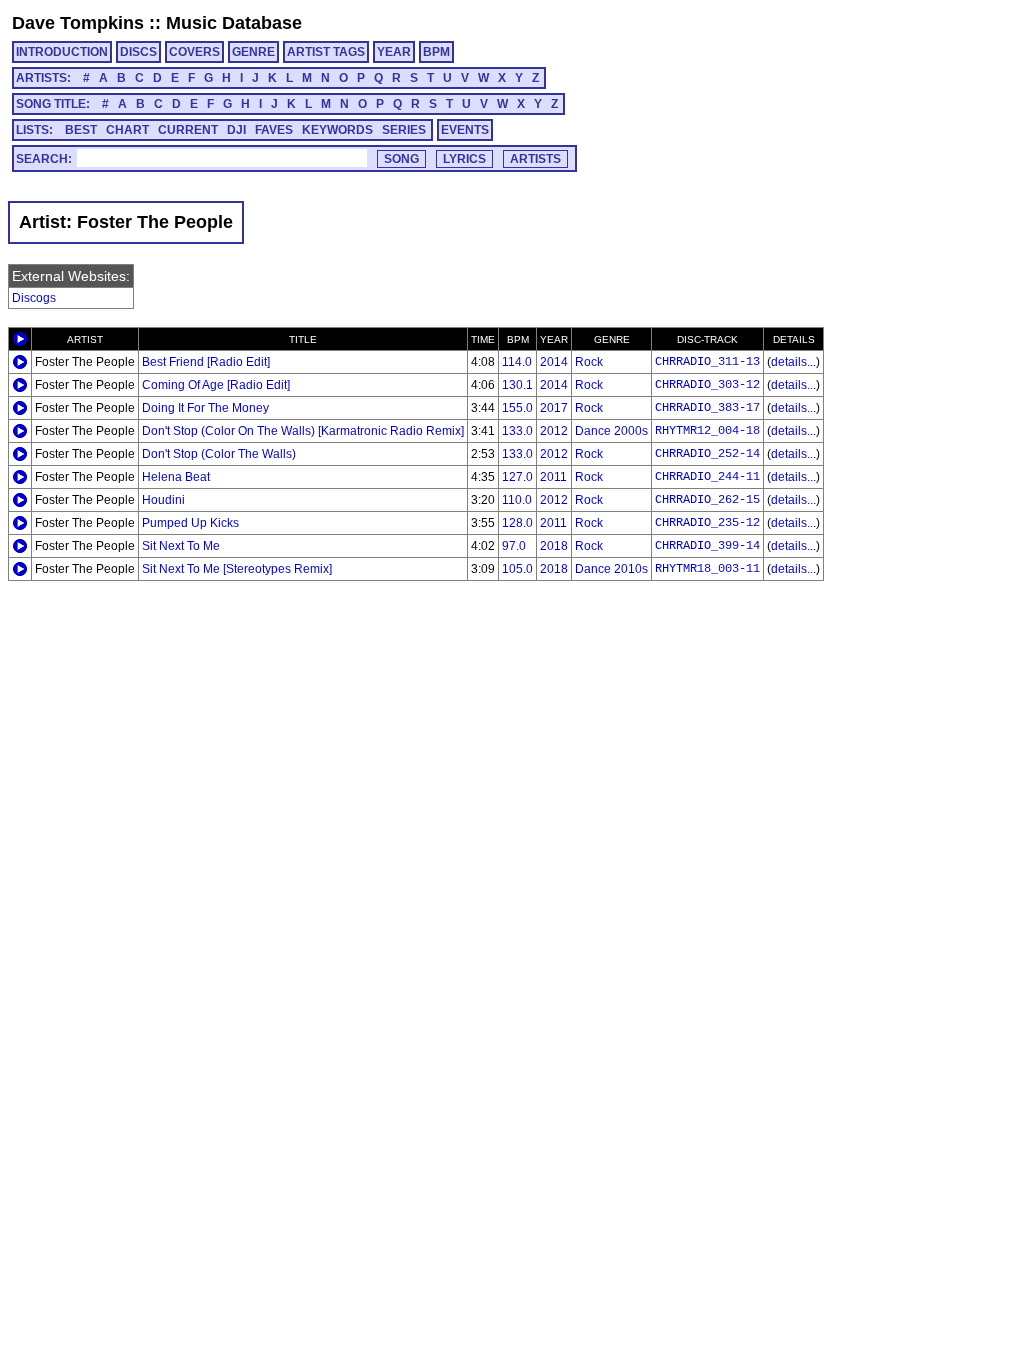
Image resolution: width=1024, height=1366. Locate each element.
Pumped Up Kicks (190, 523)
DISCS (138, 52)
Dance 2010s (611, 569)
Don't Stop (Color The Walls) (219, 454)
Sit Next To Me (181, 546)
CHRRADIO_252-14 (707, 454)
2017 (554, 408)
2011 (553, 477)
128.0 (517, 523)
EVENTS (465, 130)
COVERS (194, 52)
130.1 (517, 385)
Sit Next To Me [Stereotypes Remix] (237, 569)
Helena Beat (176, 477)
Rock (589, 362)
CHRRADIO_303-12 (707, 385)
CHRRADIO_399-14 (707, 546)
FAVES (274, 130)
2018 (554, 546)
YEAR (394, 52)
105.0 (517, 569)
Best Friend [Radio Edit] (206, 362)
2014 (554, 362)
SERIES (404, 130)
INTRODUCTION (62, 52)
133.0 (517, 431)
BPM (436, 52)
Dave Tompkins (78, 23)
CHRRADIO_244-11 (707, 477)
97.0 (514, 546)
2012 (554, 431)
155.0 (517, 408)
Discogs (34, 298)
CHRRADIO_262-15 (707, 500)
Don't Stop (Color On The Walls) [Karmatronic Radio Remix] (303, 431)
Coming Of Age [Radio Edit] (216, 385)
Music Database (234, 23)
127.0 (517, 477)
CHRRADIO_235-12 (707, 523)
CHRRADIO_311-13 (707, 362)
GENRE (253, 52)
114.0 (517, 362)
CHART (127, 130)
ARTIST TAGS (326, 52)
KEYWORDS (337, 130)
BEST (81, 130)
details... (793, 362)
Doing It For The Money (205, 408)
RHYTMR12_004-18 (707, 431)
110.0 (517, 500)
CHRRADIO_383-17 (707, 408)
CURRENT (188, 130)
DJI (236, 130)
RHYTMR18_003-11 (707, 569)
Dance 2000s (611, 431)
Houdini (163, 500)
